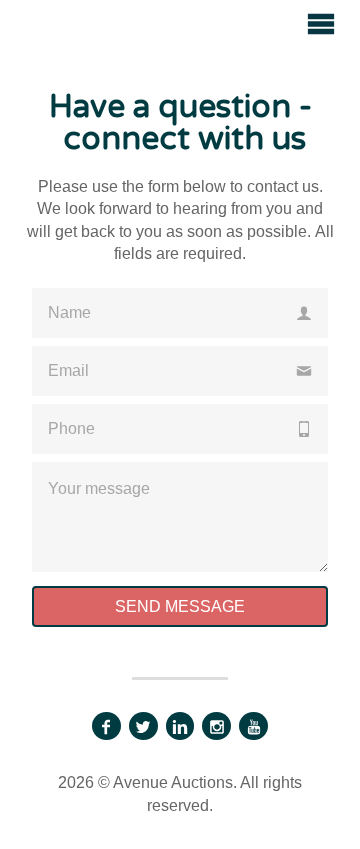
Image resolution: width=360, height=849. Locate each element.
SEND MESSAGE (180, 606)
